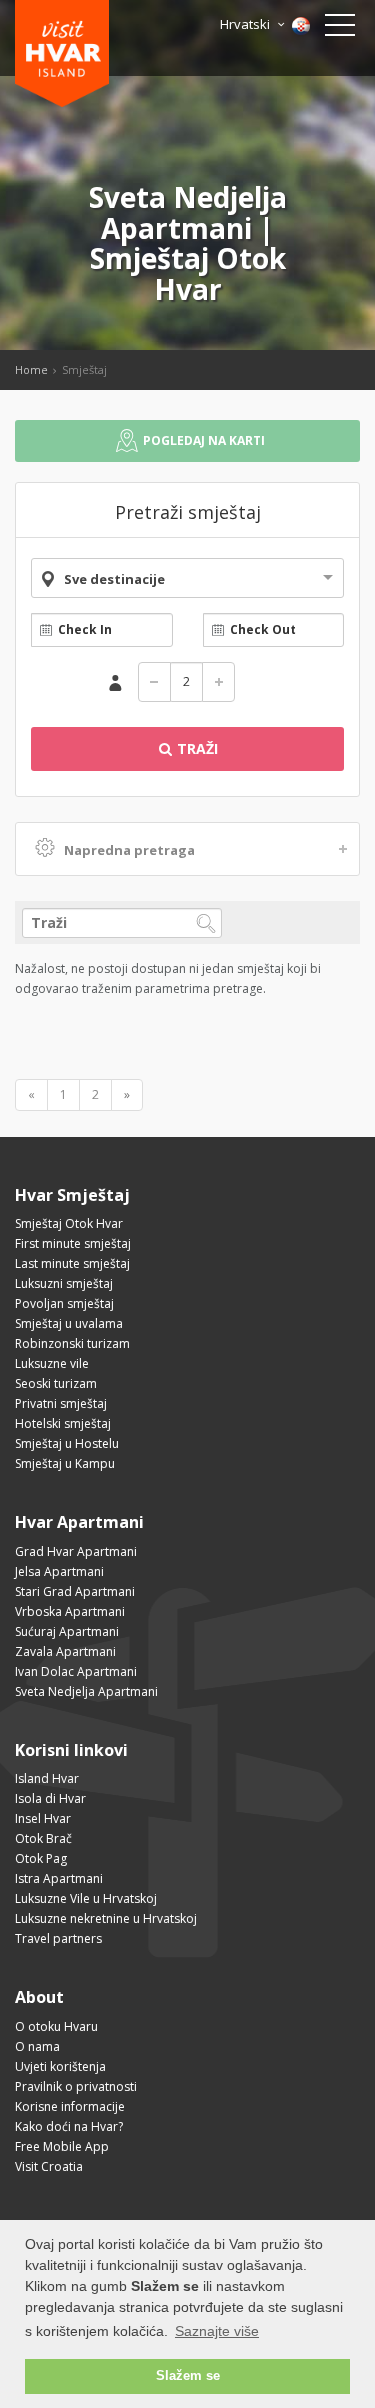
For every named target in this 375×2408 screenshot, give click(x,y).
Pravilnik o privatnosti (76, 2086)
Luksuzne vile (52, 1363)
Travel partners (58, 1938)
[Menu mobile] (340, 29)
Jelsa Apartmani (59, 1571)
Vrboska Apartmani (70, 1611)
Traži (195, 748)
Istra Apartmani (59, 1878)
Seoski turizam (56, 1383)
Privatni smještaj (61, 1403)
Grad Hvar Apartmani (76, 1551)
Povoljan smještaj (64, 1303)
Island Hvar (47, 1778)
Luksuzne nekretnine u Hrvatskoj (106, 1918)
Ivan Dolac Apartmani (76, 1671)
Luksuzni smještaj (64, 1283)
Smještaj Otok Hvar (69, 1223)
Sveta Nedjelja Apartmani (86, 1691)
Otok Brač (43, 1838)
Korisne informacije (70, 2106)
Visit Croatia (49, 2166)
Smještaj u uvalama (69, 1323)
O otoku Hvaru (56, 2026)
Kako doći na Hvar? (69, 2126)
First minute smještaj (73, 1243)
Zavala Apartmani (65, 1651)
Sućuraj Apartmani (67, 1631)
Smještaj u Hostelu (67, 1443)
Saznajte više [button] (217, 2331)
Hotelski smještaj (63, 1423)
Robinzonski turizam (72, 1343)
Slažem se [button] (188, 2376)
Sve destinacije (114, 579)
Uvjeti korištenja (60, 2066)
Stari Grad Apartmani (75, 1591)
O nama (37, 2046)
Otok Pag (41, 1858)
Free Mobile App (62, 2146)
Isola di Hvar (50, 1798)
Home (31, 369)
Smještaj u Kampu (65, 1463)
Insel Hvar (43, 1818)
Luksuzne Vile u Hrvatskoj (86, 1898)
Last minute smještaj (72, 1263)
